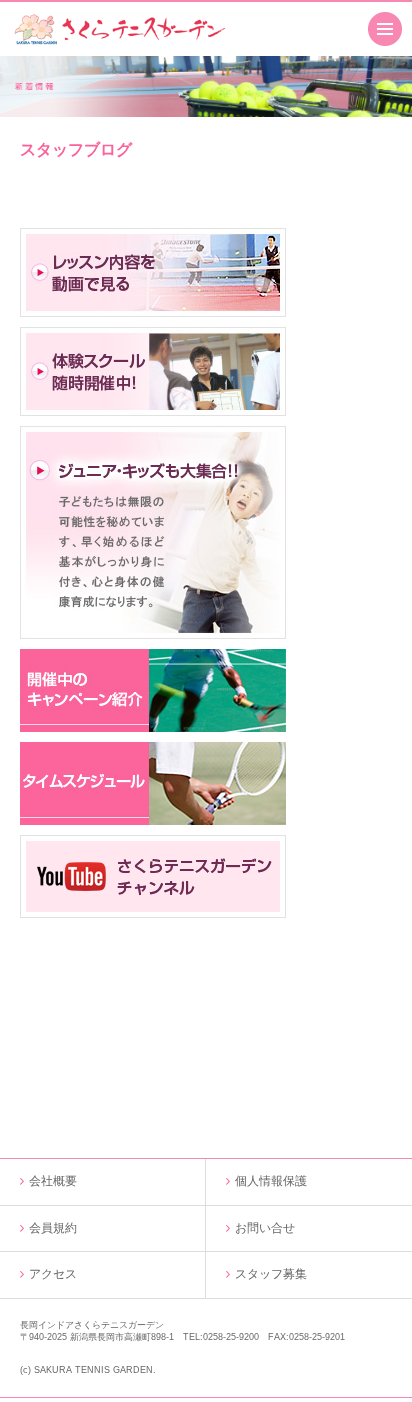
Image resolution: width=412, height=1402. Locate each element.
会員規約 (53, 1228)
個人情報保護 (271, 1181)
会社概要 (53, 1181)
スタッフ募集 (271, 1274)
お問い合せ (265, 1228)
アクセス (53, 1274)
